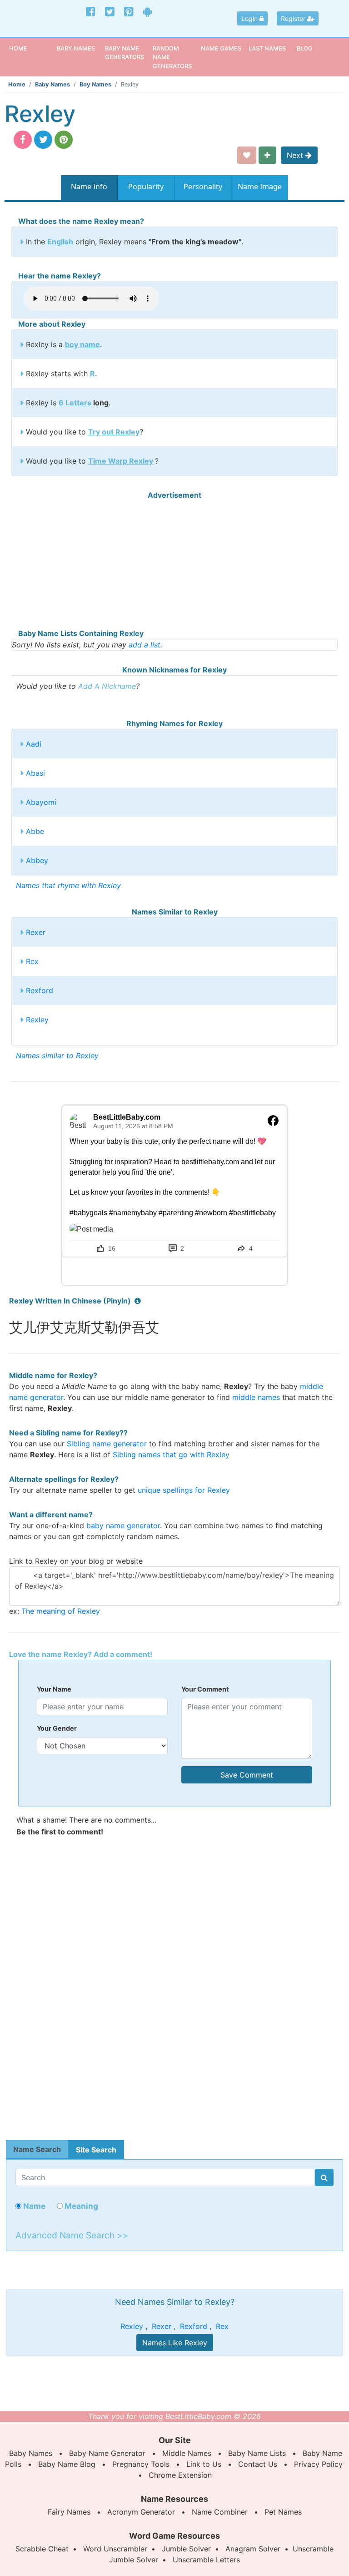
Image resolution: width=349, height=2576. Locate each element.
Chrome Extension (180, 2475)
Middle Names (187, 2453)
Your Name (54, 1689)
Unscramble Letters (206, 2560)
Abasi (35, 773)
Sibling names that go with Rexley (171, 1455)
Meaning (80, 2206)
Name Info (89, 187)
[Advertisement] (174, 564)
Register (294, 18)
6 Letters (75, 403)
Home (32, 48)
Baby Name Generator (107, 2453)
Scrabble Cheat (42, 2549)
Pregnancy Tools (141, 2464)
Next (296, 155)
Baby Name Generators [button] (125, 53)
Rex (32, 961)
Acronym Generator (141, 2512)
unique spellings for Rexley (184, 1490)
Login (250, 18)
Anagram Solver (253, 2549)
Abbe (35, 831)
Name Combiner (220, 2512)
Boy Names (95, 84)
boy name (82, 344)
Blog (305, 48)
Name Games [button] (221, 48)
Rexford (40, 990)
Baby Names (52, 84)
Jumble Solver (186, 2549)
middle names (256, 1397)
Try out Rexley (114, 432)
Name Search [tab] (37, 2149)
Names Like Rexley (175, 2343)
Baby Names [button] (76, 48)
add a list (145, 645)
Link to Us (204, 2464)
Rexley (37, 1020)
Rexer (36, 932)
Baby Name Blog (67, 2464)
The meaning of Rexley (61, 1611)
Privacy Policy (318, 2464)
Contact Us (258, 2464)
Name (33, 2206)
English (60, 242)
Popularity (146, 187)
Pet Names (283, 2512)
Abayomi (41, 802)
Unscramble (313, 2549)
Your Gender (57, 1728)
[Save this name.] (247, 155)
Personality (203, 187)
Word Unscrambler (115, 2549)
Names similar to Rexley (57, 1056)
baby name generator (123, 1525)
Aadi (34, 744)
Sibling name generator (107, 1444)
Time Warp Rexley (121, 461)
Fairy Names (69, 2512)
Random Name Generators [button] (172, 57)
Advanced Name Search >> (72, 2235)
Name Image (260, 187)
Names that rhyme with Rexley (68, 885)
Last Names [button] (267, 48)
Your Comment (205, 1689)
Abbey (37, 860)
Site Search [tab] (96, 2150)
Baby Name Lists (257, 2453)
